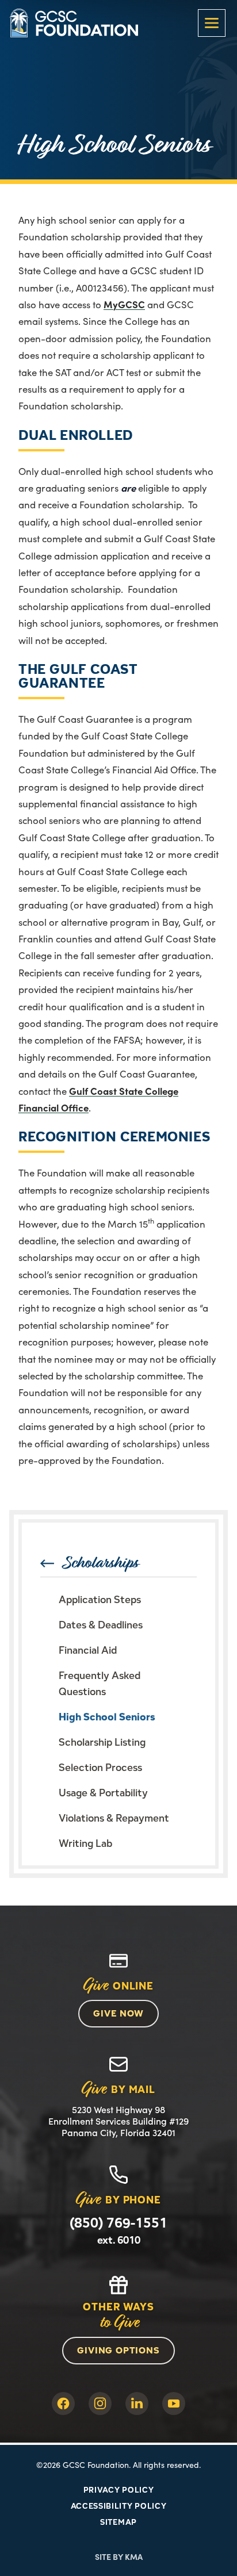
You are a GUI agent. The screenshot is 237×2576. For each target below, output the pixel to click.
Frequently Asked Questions (100, 1683)
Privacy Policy (119, 2490)
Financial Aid (88, 1650)
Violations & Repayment (114, 1818)
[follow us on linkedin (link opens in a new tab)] (137, 2403)
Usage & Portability (103, 1793)
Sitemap (118, 2522)
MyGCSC (124, 304)
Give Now (118, 2013)
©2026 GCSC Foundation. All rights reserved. (118, 2464)
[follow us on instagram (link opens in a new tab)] (100, 2403)
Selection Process (100, 1767)
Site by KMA (119, 2556)
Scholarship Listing (102, 1742)
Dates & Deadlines (101, 1625)
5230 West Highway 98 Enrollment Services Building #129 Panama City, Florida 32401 (118, 2121)
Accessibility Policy (119, 2506)
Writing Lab (85, 1843)
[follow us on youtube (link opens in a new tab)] (174, 2403)
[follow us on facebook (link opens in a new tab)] (63, 2403)
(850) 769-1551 (118, 2223)
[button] (212, 23)
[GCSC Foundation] (74, 23)
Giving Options (118, 2350)
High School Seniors (107, 1717)
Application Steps (100, 1599)
